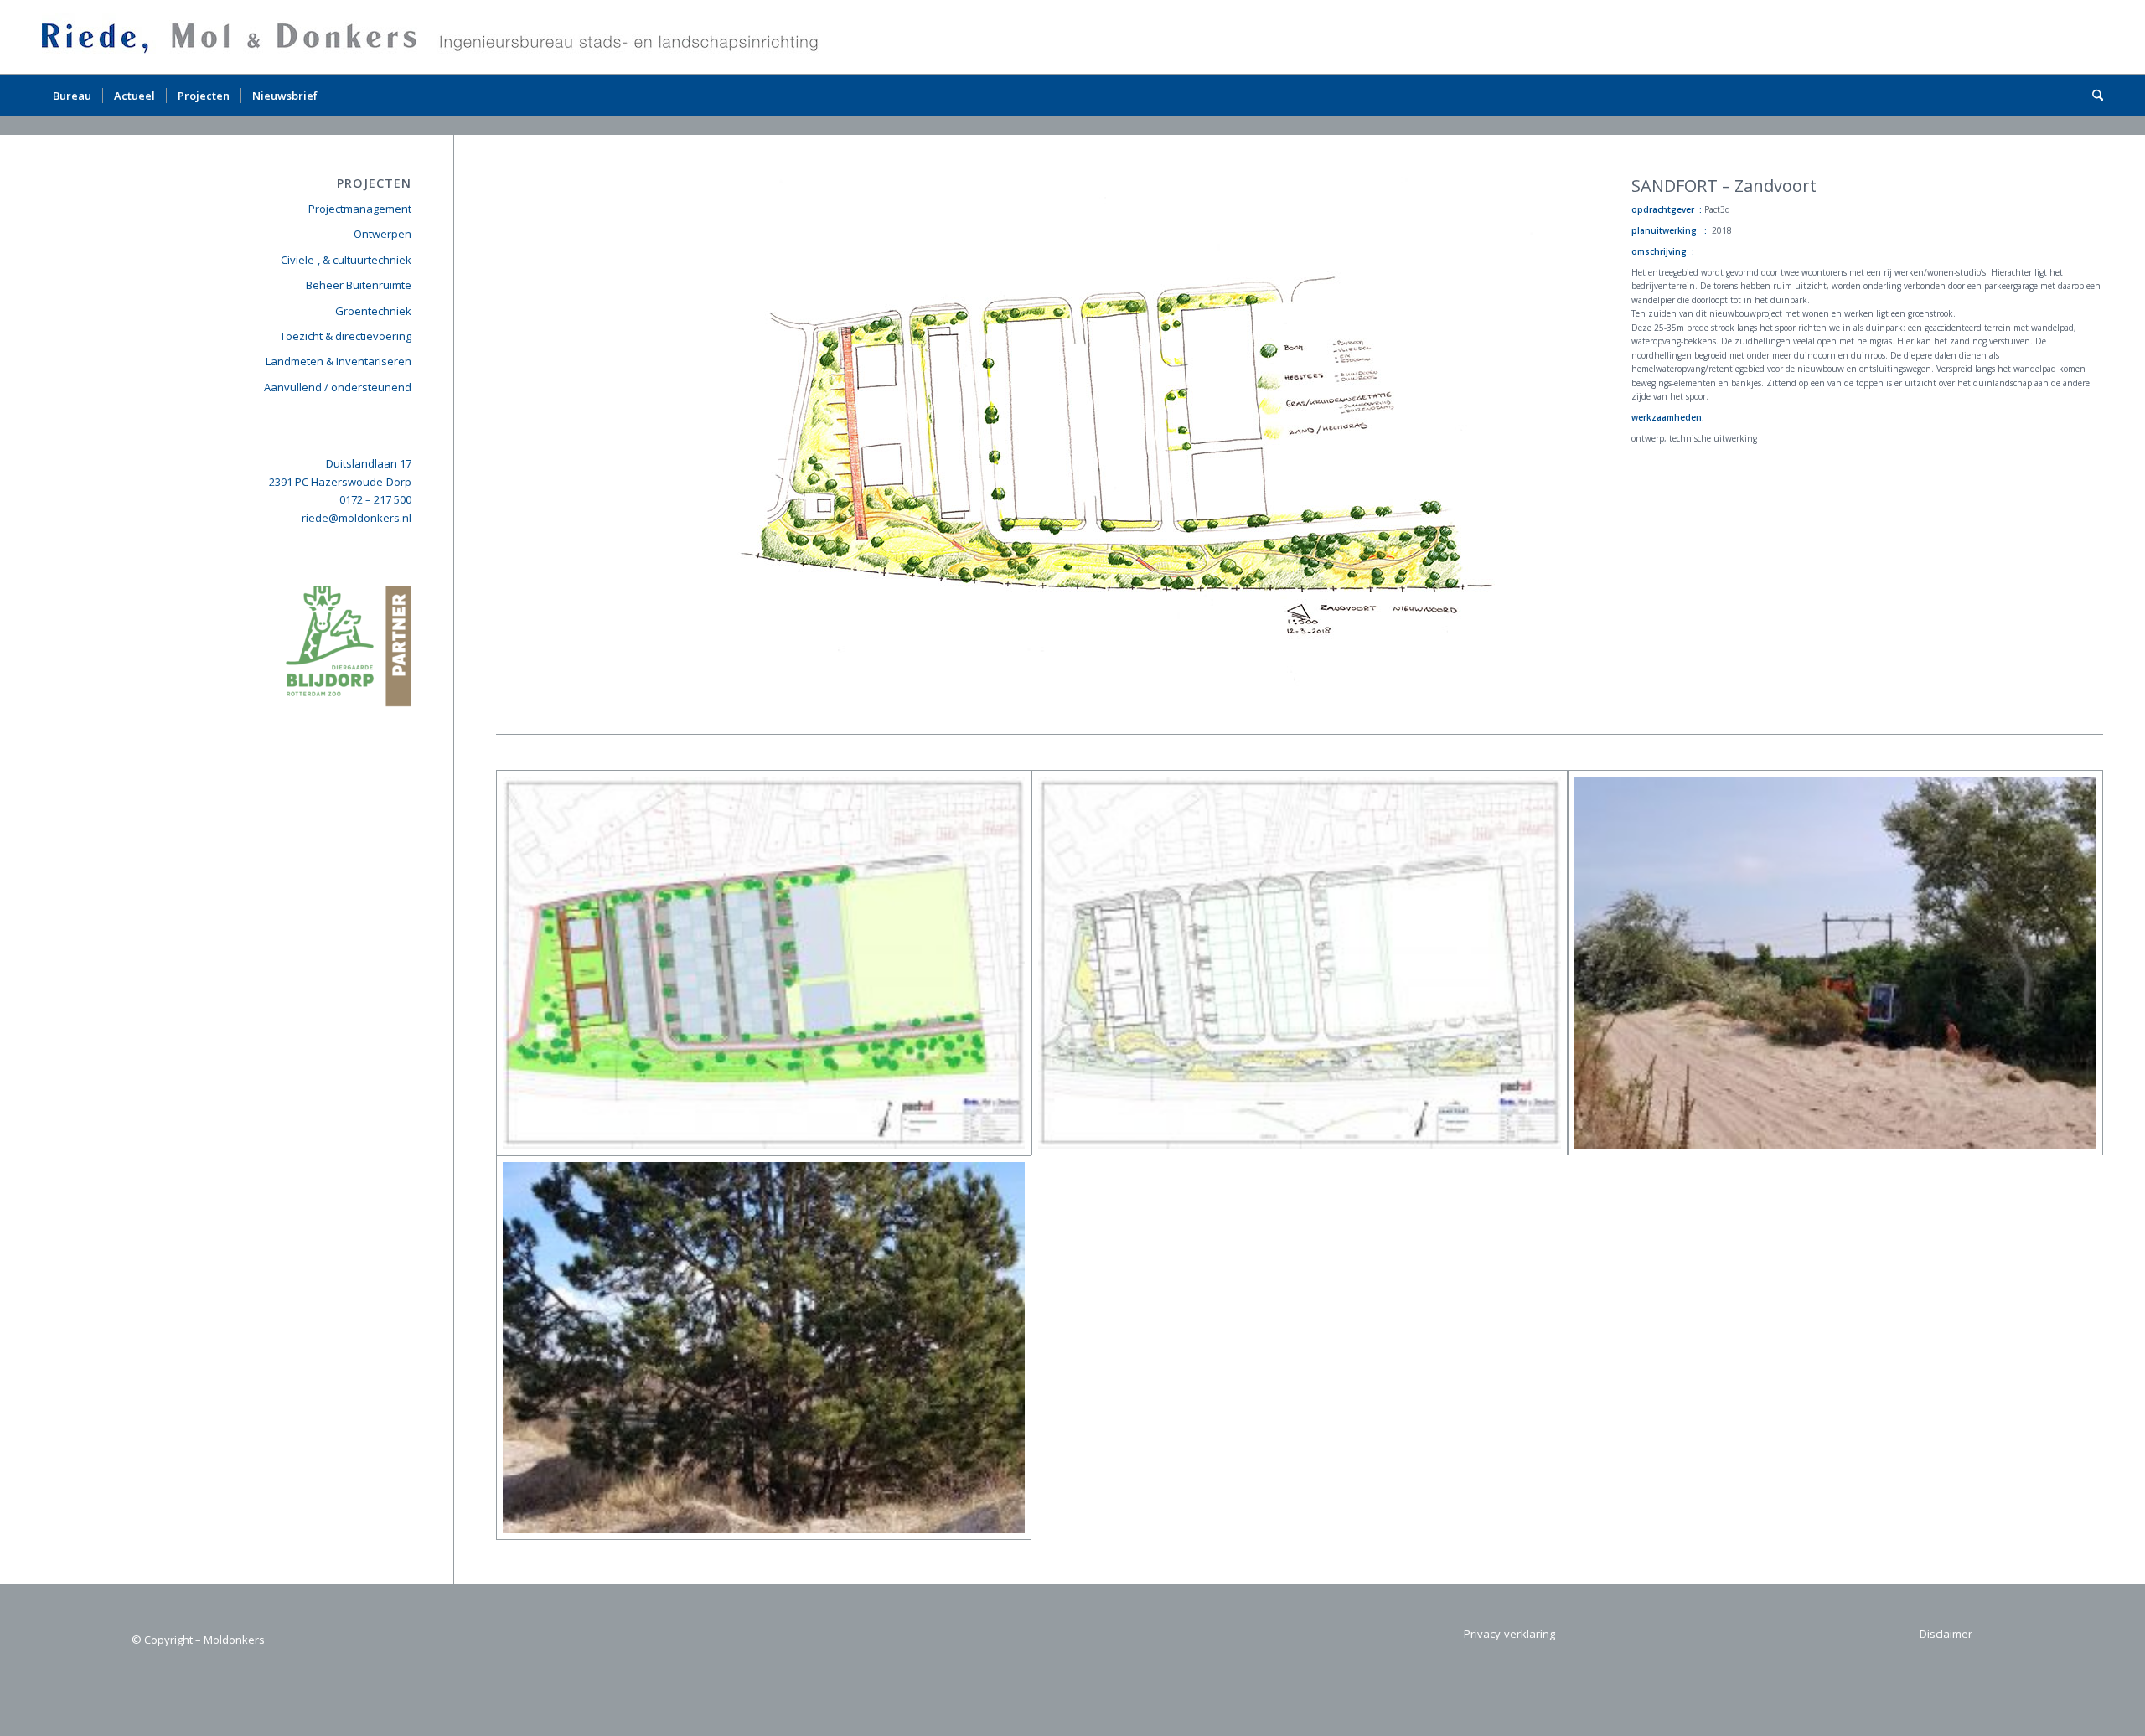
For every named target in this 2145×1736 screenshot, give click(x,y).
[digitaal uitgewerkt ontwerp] (764, 963)
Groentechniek (373, 311)
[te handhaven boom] (764, 1348)
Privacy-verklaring (1509, 1634)
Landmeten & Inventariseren (339, 361)
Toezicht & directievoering (346, 336)
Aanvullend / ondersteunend (338, 387)
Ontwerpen (382, 234)
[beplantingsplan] (1299, 963)
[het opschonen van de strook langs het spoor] (1835, 963)
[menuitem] (72, 96)
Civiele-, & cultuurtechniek (346, 260)
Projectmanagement (360, 209)
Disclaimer (1946, 1634)
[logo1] (435, 37)
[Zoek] (2092, 96)
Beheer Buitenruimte (359, 285)
